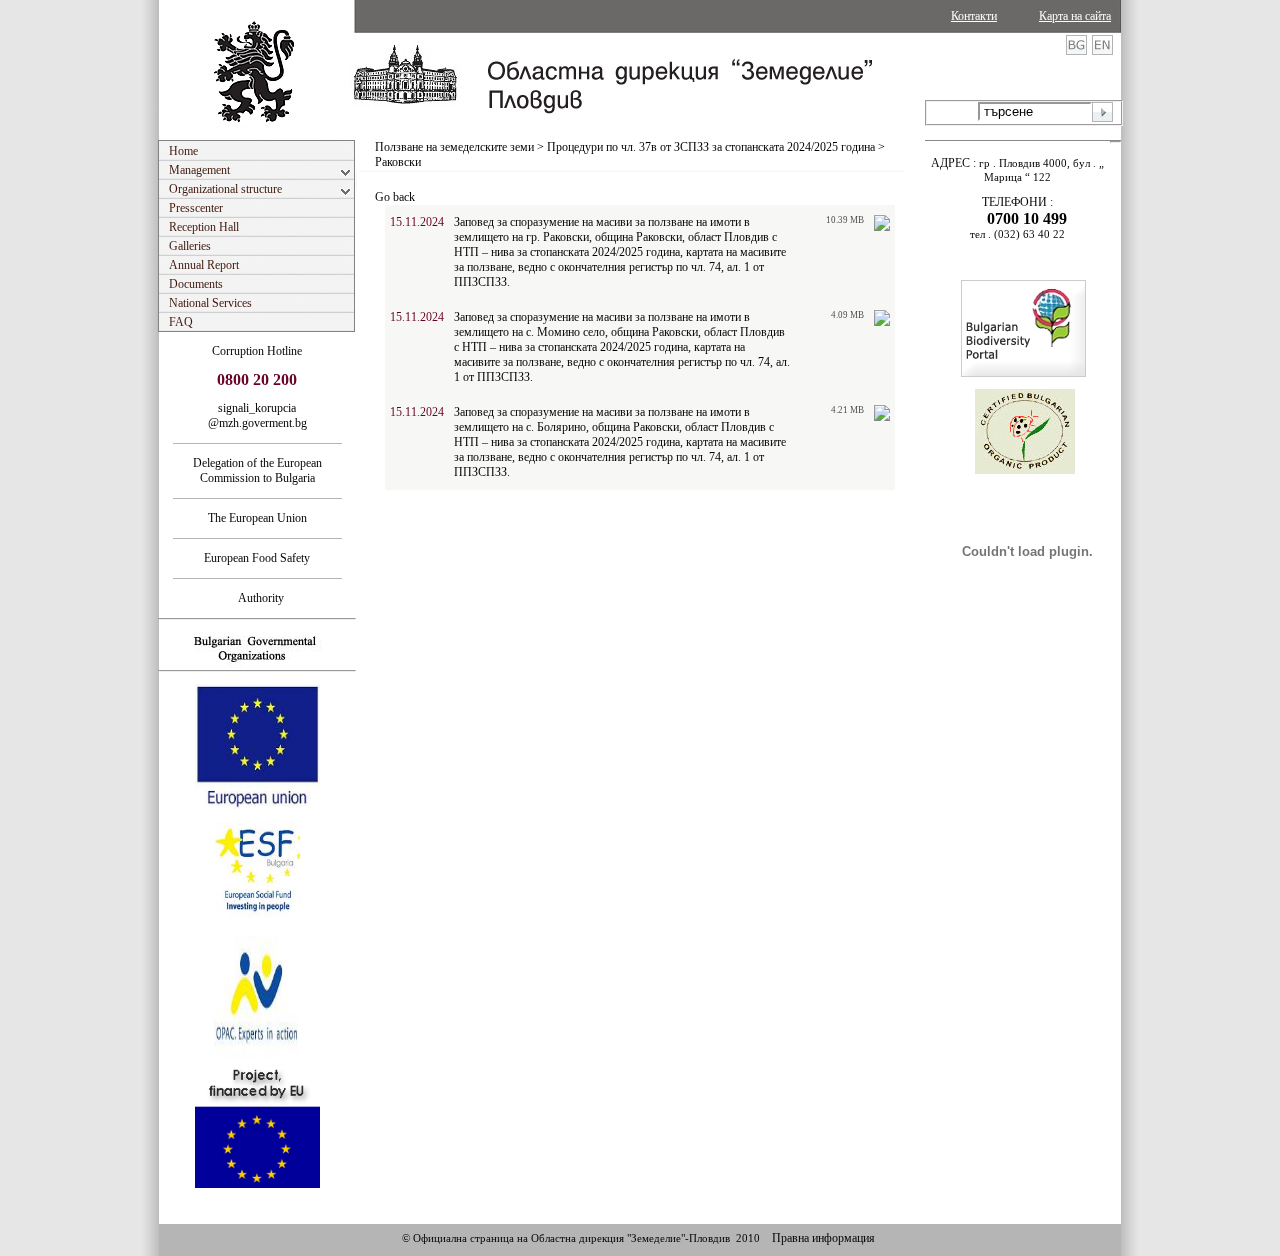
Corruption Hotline (257, 351)
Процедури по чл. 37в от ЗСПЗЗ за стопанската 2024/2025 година (711, 147)
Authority (257, 598)
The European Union (257, 518)
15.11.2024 (417, 222)
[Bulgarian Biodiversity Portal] (1023, 373)
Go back (395, 197)
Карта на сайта (1075, 16)
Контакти (974, 16)
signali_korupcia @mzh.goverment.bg (257, 415)
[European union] (257, 805)
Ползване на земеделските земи (454, 147)
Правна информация (823, 1238)
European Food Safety (257, 558)
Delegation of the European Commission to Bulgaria (257, 470)
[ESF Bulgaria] (258, 930)
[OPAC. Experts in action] (255, 1057)
